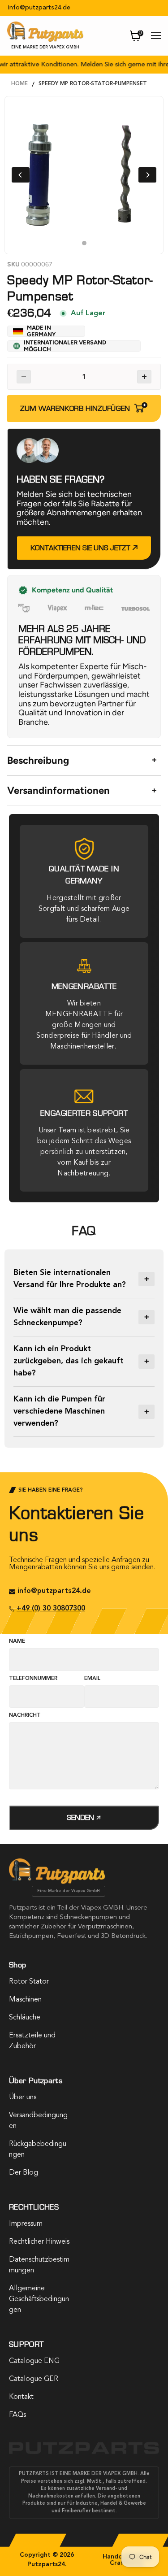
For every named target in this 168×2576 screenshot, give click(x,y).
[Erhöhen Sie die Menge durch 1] (144, 377)
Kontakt (21, 2397)
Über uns (23, 2097)
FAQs (17, 2415)
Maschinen (25, 2000)
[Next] (147, 175)
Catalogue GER (34, 2379)
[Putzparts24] (57, 1882)
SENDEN (81, 1817)
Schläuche (25, 2018)
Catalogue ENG (34, 2361)
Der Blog (24, 2173)
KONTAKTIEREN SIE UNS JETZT (81, 548)
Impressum (26, 2224)
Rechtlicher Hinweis (39, 2242)
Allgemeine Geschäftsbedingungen (39, 2299)
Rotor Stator (29, 1982)
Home (19, 84)
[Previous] (21, 175)
